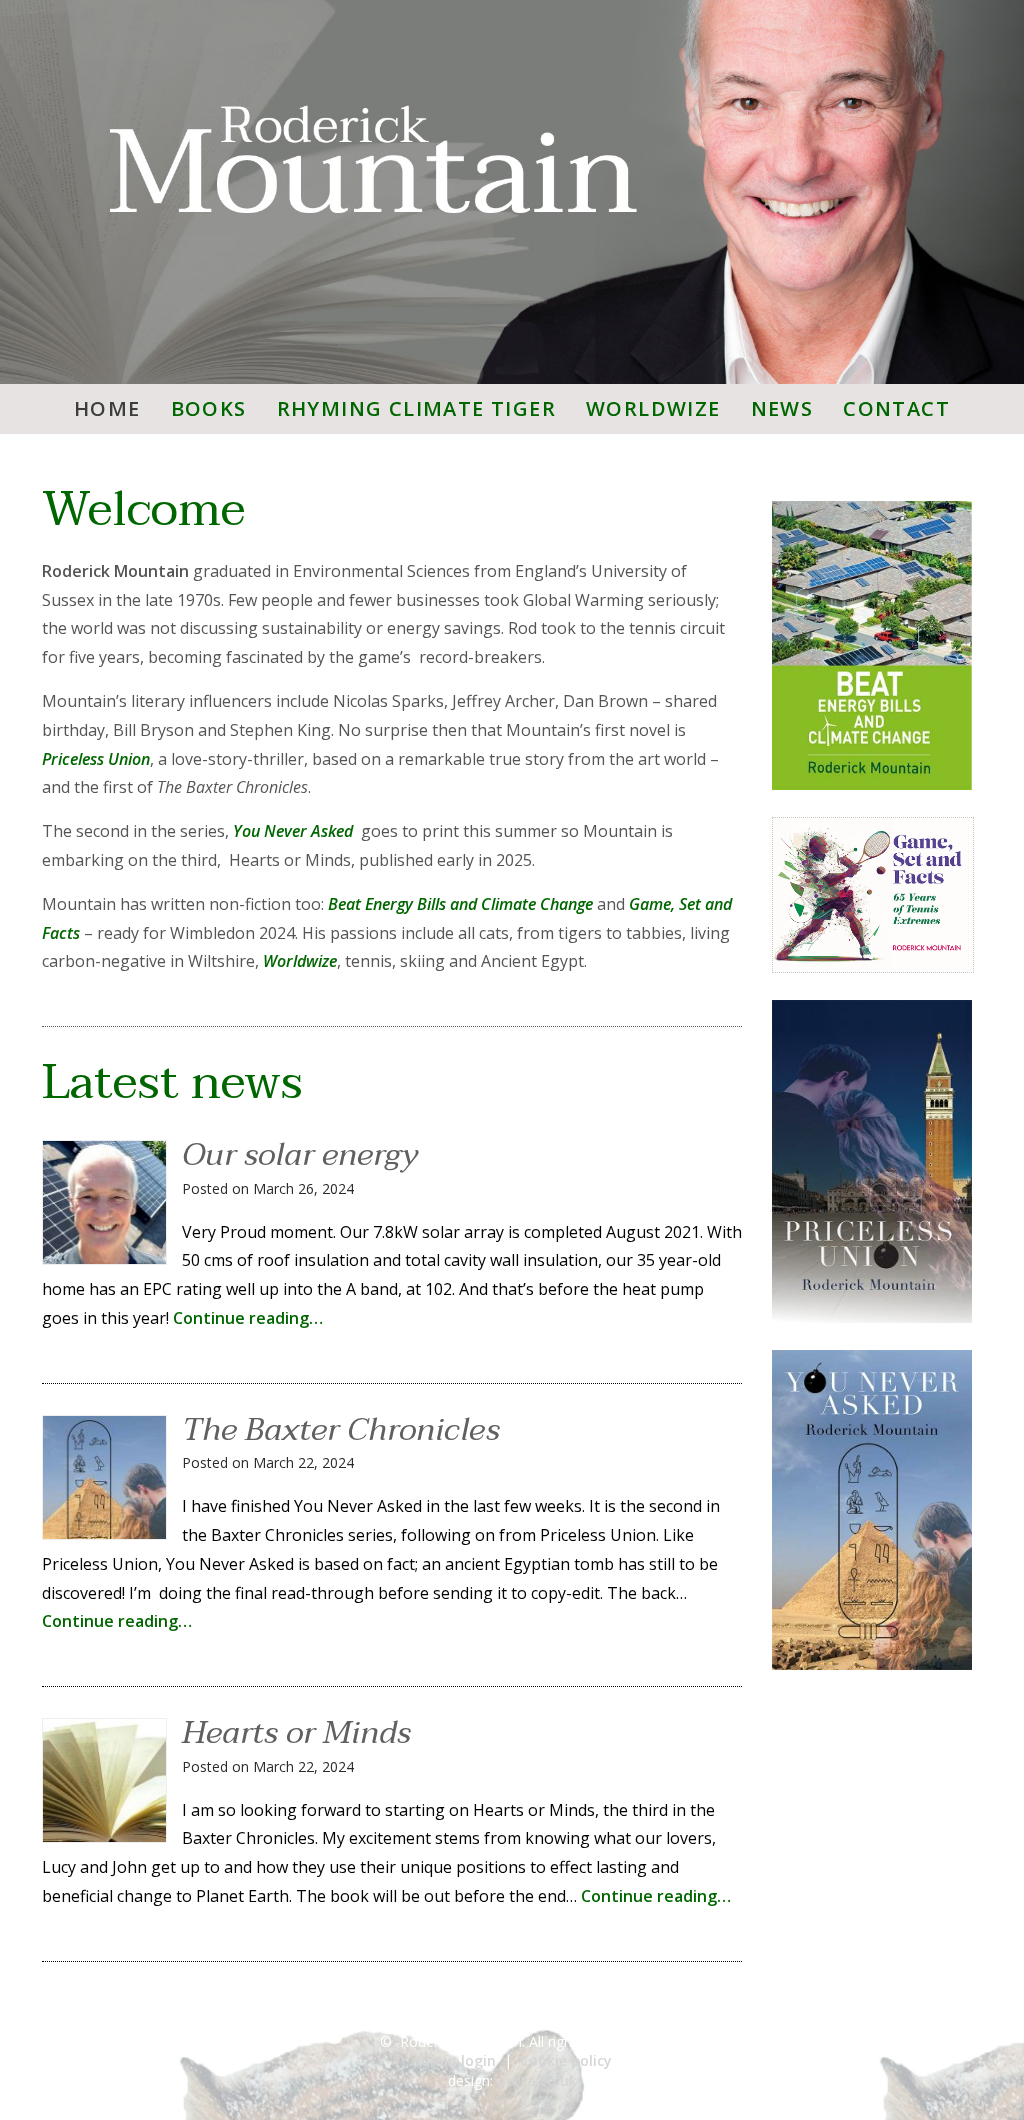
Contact (896, 408)
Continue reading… (248, 1318)
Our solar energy (300, 1154)
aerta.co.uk (537, 2080)
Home (107, 408)
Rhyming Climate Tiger (416, 408)
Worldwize (653, 408)
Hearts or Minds (296, 1732)
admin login (454, 2060)
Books (209, 408)
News (782, 408)
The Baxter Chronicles (341, 1429)
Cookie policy (566, 2060)
